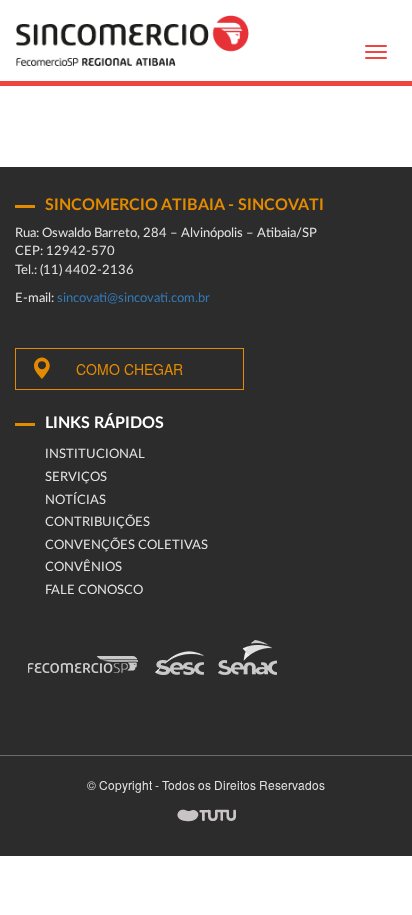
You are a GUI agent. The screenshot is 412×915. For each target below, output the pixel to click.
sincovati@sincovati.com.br (133, 298)
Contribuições (97, 522)
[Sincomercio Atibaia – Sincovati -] (132, 40)
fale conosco (94, 590)
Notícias (75, 500)
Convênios (83, 567)
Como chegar (129, 369)
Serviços (76, 477)
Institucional (95, 454)
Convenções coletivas (126, 545)
